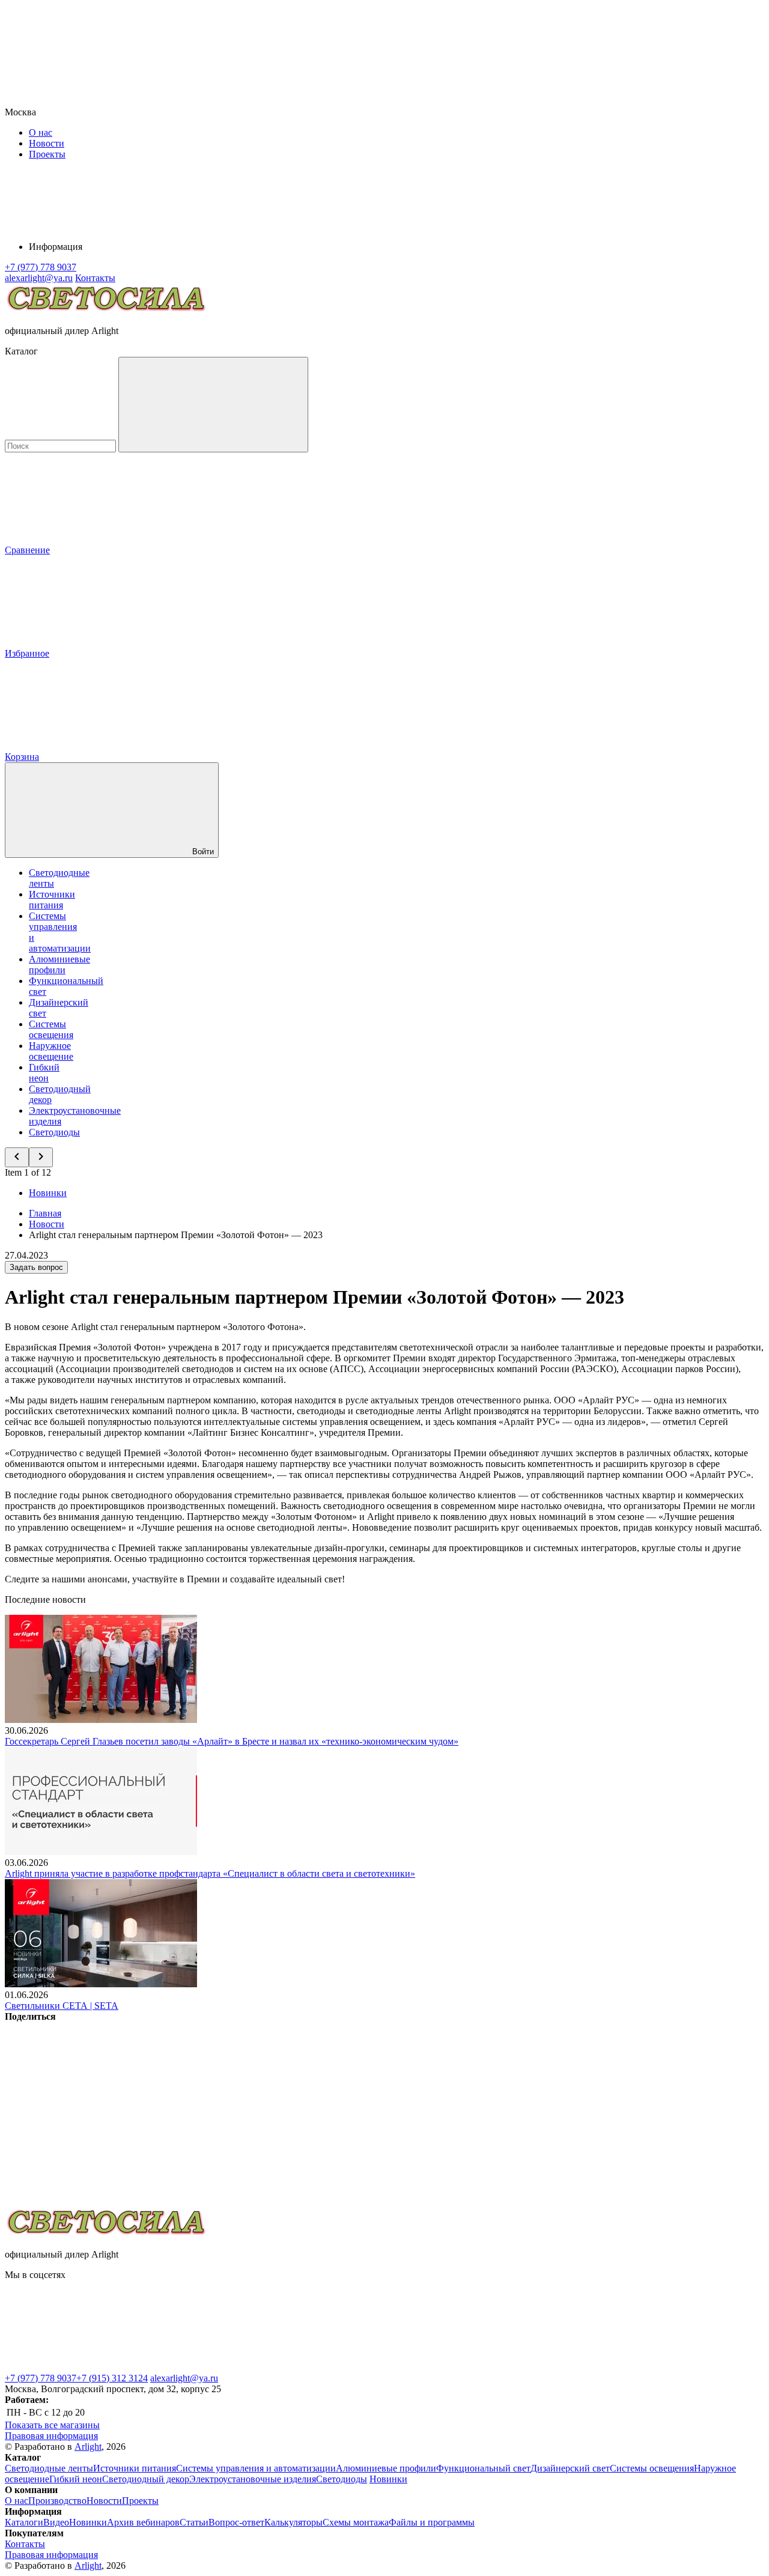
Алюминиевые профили (59, 964)
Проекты (47, 154)
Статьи (194, 2522)
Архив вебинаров (143, 2522)
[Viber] (460, 2109)
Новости (47, 143)
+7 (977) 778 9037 (41, 2378)
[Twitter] (278, 2109)
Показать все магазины (52, 2425)
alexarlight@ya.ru (184, 2378)
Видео (56, 2522)
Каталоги (24, 2522)
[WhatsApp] (643, 2109)
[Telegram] (95, 2201)
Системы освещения (51, 1029)
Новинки (48, 1193)
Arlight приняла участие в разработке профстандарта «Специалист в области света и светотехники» (210, 1873)
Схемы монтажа (356, 2522)
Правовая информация (51, 2436)
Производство (57, 2501)
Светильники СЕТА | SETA (62, 2006)
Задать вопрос (36, 1267)
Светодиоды (54, 1132)
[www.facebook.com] (95, 2367)
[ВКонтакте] (95, 2109)
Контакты (95, 278)
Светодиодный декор (146, 2479)
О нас (41, 132)
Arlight (88, 2447)
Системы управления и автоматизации (256, 2468)
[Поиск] (213, 405)
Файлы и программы (432, 2522)
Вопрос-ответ (236, 2522)
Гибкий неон (44, 1073)
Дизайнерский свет (570, 2468)
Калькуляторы (293, 2522)
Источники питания (52, 900)
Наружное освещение (51, 1051)
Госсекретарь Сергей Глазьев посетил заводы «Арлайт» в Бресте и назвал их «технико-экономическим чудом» (232, 1741)
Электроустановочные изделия (253, 2479)
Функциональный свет (483, 2468)
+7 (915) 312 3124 (112, 2378)
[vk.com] (275, 2367)
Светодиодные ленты (49, 2468)
